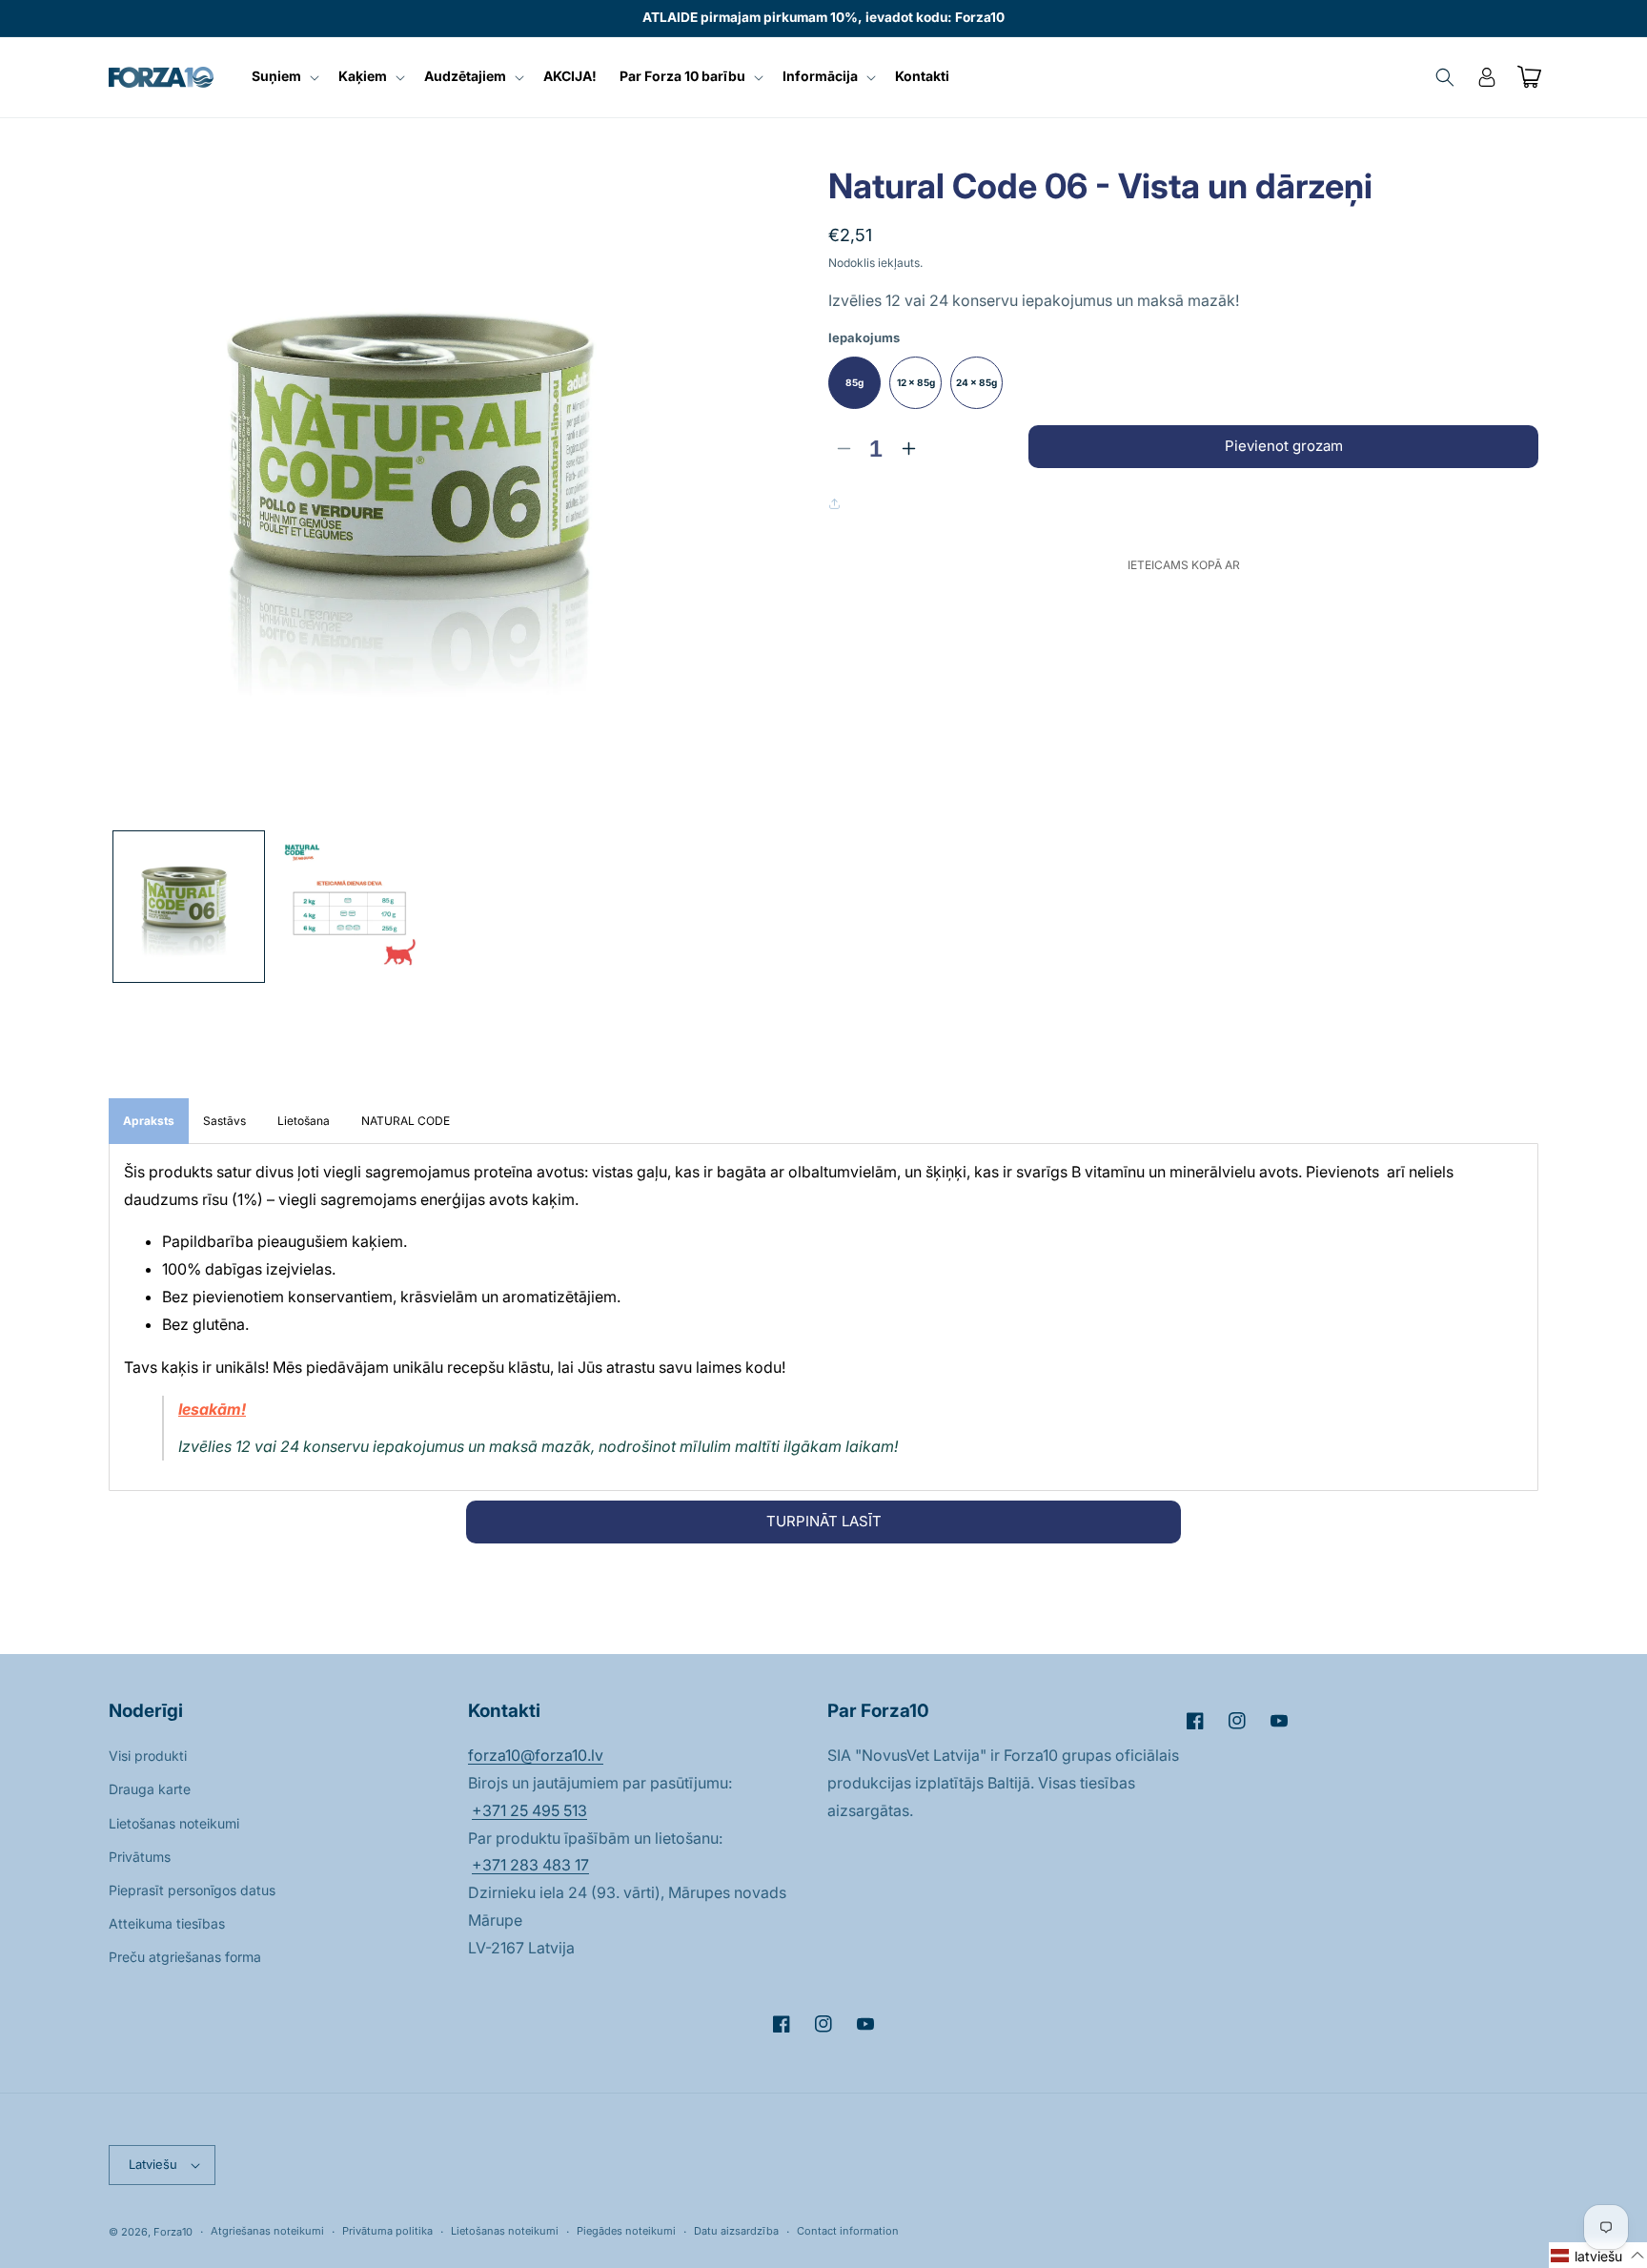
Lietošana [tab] (305, 1121)
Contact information (848, 2231)
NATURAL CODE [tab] (406, 1121)
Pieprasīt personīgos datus (192, 1890)
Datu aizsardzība (736, 2231)
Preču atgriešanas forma (185, 1957)
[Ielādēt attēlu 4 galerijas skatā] (349, 907)
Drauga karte (150, 1789)
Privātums (140, 1857)
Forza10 (173, 2232)
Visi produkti (148, 1756)
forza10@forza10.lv (536, 1755)
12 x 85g (916, 382)
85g (854, 382)
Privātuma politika (387, 2231)
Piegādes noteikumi (626, 2231)
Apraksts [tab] (149, 1121)
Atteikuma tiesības (167, 1923)
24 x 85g (976, 382)
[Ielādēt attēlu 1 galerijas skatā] (189, 907)
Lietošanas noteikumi (174, 1823)
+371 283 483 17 (530, 1865)
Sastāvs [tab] (226, 1121)
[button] (284, 76)
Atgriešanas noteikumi (267, 2231)
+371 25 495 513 (529, 1810)
